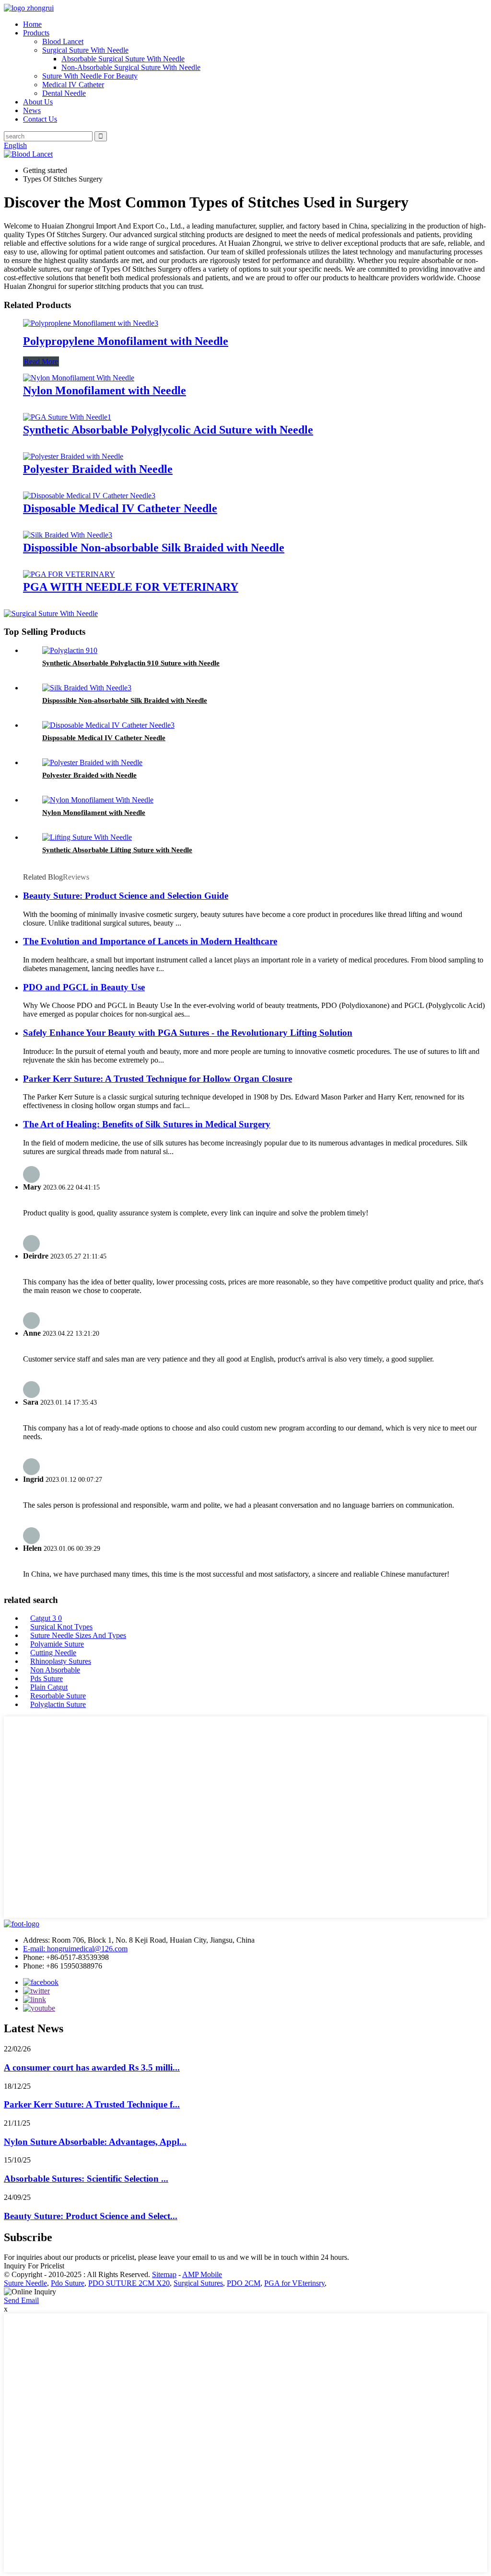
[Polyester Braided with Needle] (73, 456)
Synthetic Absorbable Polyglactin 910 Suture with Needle (131, 663)
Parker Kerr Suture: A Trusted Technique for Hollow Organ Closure (158, 1079)
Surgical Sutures (198, 2283)
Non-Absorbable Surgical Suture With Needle (131, 67)
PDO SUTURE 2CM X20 (129, 2283)
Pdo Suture (68, 2283)
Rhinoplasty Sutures (61, 1661)
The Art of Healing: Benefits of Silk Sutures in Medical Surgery (147, 1124)
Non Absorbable (55, 1670)
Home (32, 24)
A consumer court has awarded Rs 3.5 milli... (92, 2067)
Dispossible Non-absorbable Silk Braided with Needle (154, 548)
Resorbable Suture (58, 1696)
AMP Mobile (202, 2274)
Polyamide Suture (57, 1644)
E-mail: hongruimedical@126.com (75, 1949)
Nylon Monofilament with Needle (105, 390)
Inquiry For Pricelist (34, 2266)
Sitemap (164, 2274)
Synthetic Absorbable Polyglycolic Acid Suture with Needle (168, 430)
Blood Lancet (63, 41)
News (32, 110)
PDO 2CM (244, 2283)
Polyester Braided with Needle (98, 469)
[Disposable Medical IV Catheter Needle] (89, 496)
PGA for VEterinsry (294, 2283)
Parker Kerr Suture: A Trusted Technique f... (92, 2104)
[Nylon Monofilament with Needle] (79, 378)
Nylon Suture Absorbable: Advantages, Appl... (95, 2142)
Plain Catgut (49, 1687)
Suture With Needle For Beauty (90, 76)
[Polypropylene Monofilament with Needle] (91, 323)
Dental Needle (64, 93)
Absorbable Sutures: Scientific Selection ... (86, 2179)
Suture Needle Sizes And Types (78, 1635)
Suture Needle (25, 2283)
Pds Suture (47, 1678)
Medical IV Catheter (73, 85)
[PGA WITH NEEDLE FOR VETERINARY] (69, 574)
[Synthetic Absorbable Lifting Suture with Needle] (87, 837)
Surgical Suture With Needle (85, 50)
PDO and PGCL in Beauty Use (84, 987)
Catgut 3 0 (46, 1618)
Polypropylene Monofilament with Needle (126, 341)
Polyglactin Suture (58, 1704)
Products (36, 33)
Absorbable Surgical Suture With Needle (123, 59)
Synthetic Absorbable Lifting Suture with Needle (117, 850)
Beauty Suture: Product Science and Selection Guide (126, 896)
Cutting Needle (53, 1653)
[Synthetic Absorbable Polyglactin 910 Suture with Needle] (70, 650)
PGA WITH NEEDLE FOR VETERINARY (131, 587)
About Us (38, 102)
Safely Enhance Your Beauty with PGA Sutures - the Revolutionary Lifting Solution (188, 1033)
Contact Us (40, 119)
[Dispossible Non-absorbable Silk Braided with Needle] (68, 535)
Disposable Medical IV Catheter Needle (120, 508)
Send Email (21, 2300)
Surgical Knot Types (61, 1627)
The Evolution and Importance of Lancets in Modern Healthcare (150, 941)
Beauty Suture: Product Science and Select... (91, 2216)
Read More (41, 361)
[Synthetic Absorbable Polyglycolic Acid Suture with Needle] (67, 417)
